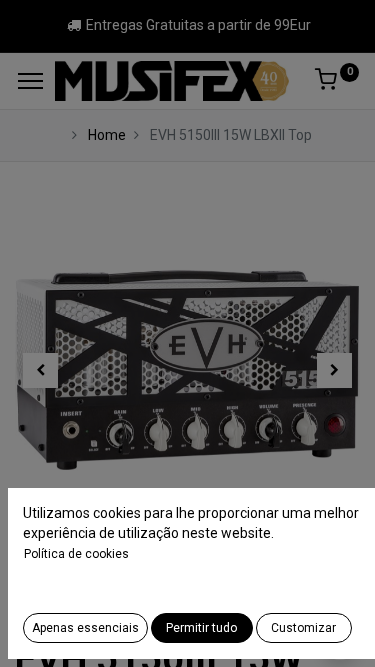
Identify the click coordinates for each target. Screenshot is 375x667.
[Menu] (30, 81)
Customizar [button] (303, 628)
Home (107, 135)
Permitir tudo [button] (201, 628)
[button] (41, 370)
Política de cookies (76, 554)
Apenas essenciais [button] (85, 628)
